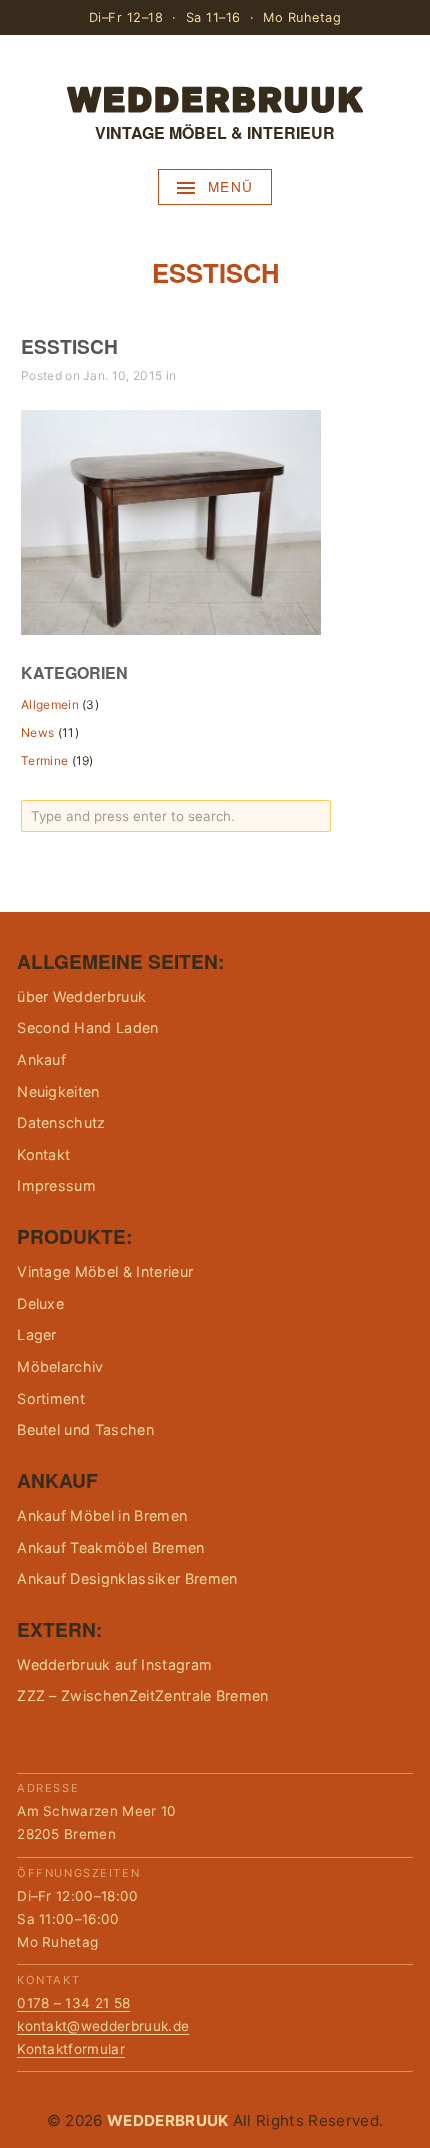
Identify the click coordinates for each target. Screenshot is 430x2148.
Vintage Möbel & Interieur (105, 1271)
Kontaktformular (71, 2049)
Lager (37, 1334)
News (37, 732)
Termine (44, 760)
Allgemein (50, 704)
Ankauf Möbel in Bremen (102, 1515)
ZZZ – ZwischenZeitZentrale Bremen (143, 1695)
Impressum (56, 1185)
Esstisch (69, 346)
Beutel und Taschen (85, 1429)
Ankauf (41, 1059)
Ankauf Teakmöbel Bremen (110, 1547)
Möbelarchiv (60, 1366)
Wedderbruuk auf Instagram (114, 1664)
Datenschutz (61, 1122)
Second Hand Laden (87, 1027)
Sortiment (51, 1398)
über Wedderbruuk (81, 996)
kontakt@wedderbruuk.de (103, 2026)
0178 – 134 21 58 (73, 2003)
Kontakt (43, 1154)
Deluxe (40, 1303)
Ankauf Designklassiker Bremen (127, 1578)
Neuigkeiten (58, 1091)
